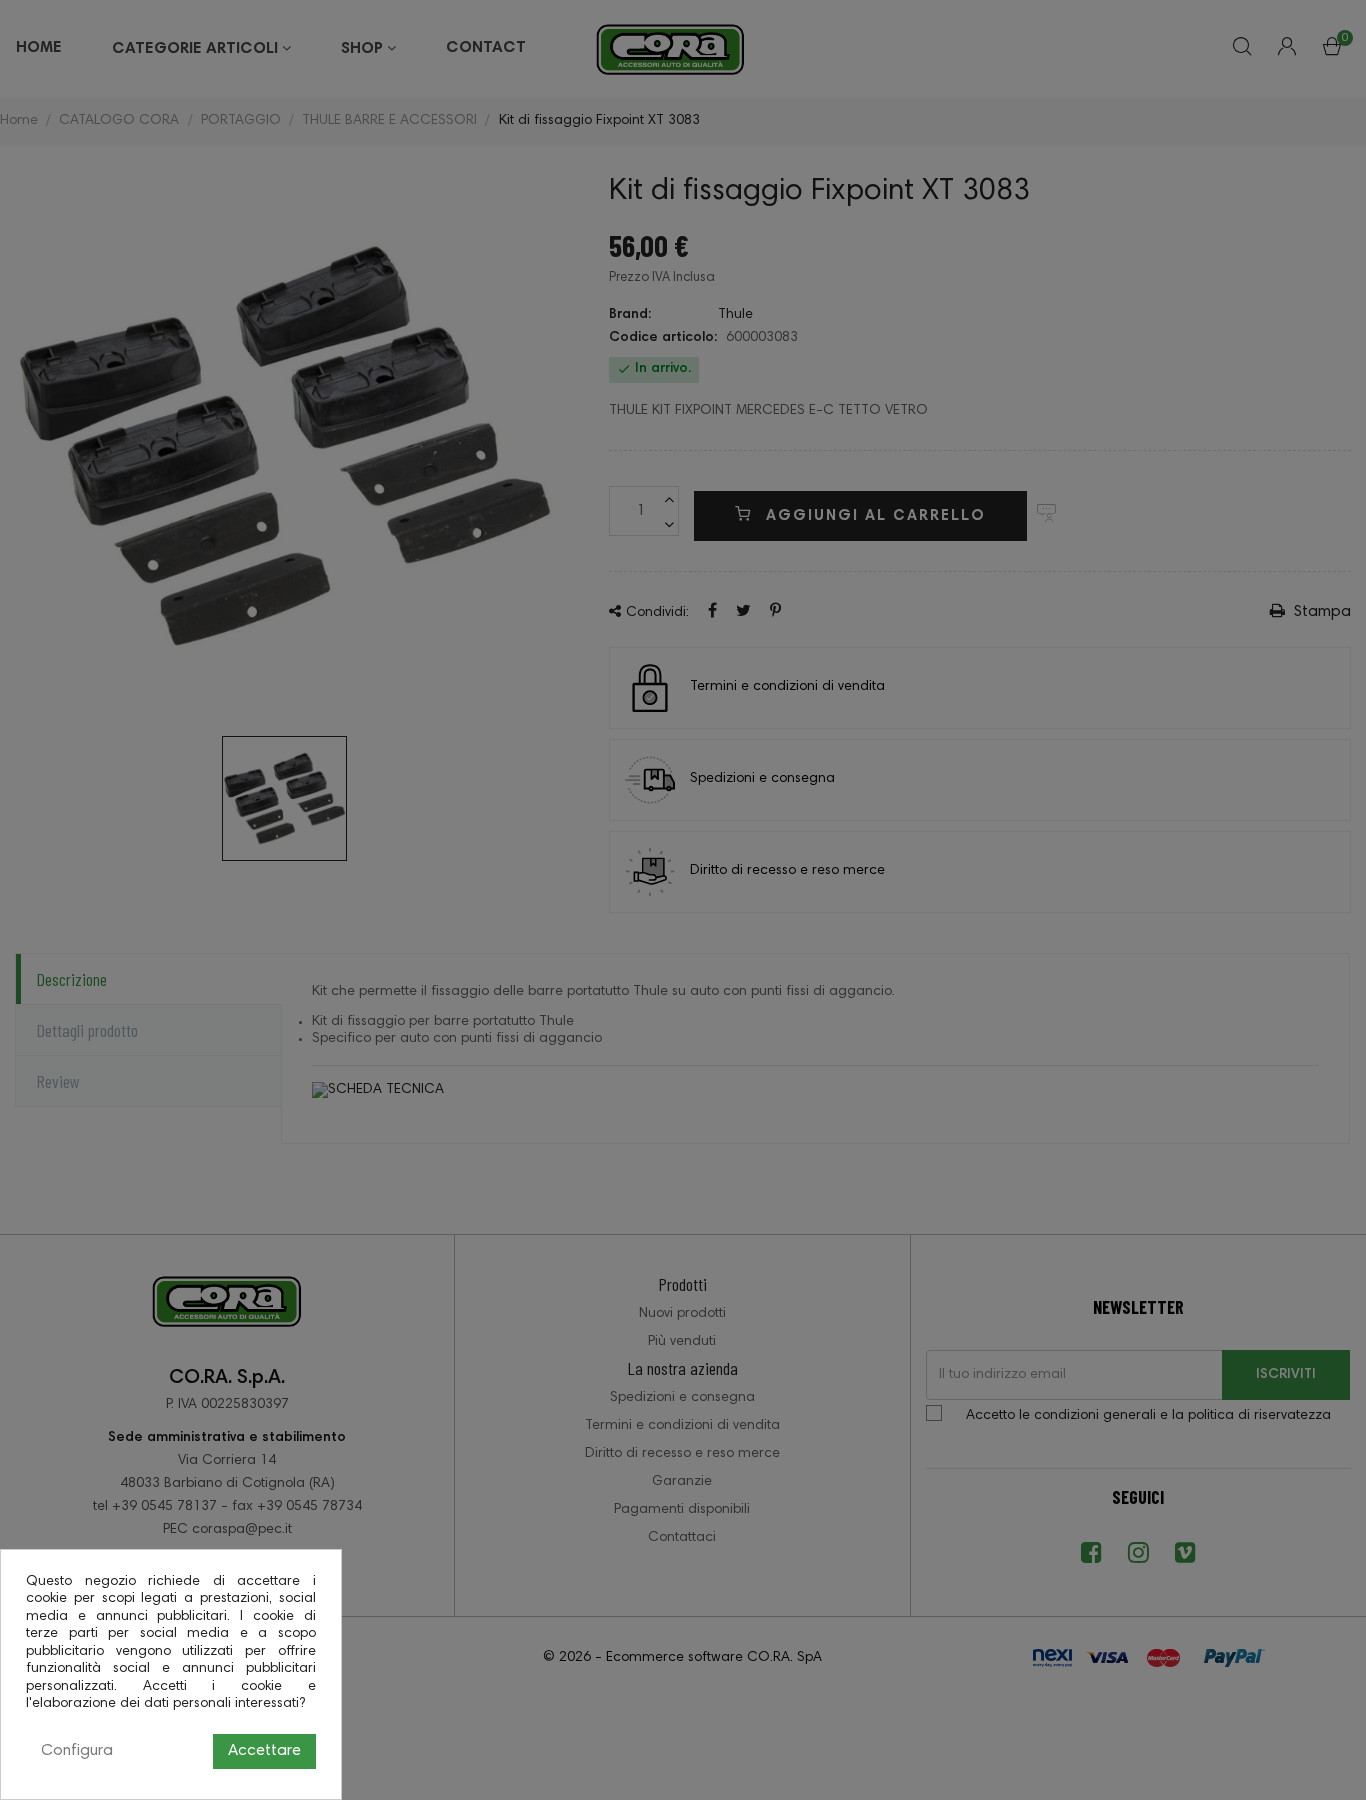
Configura (77, 1751)
